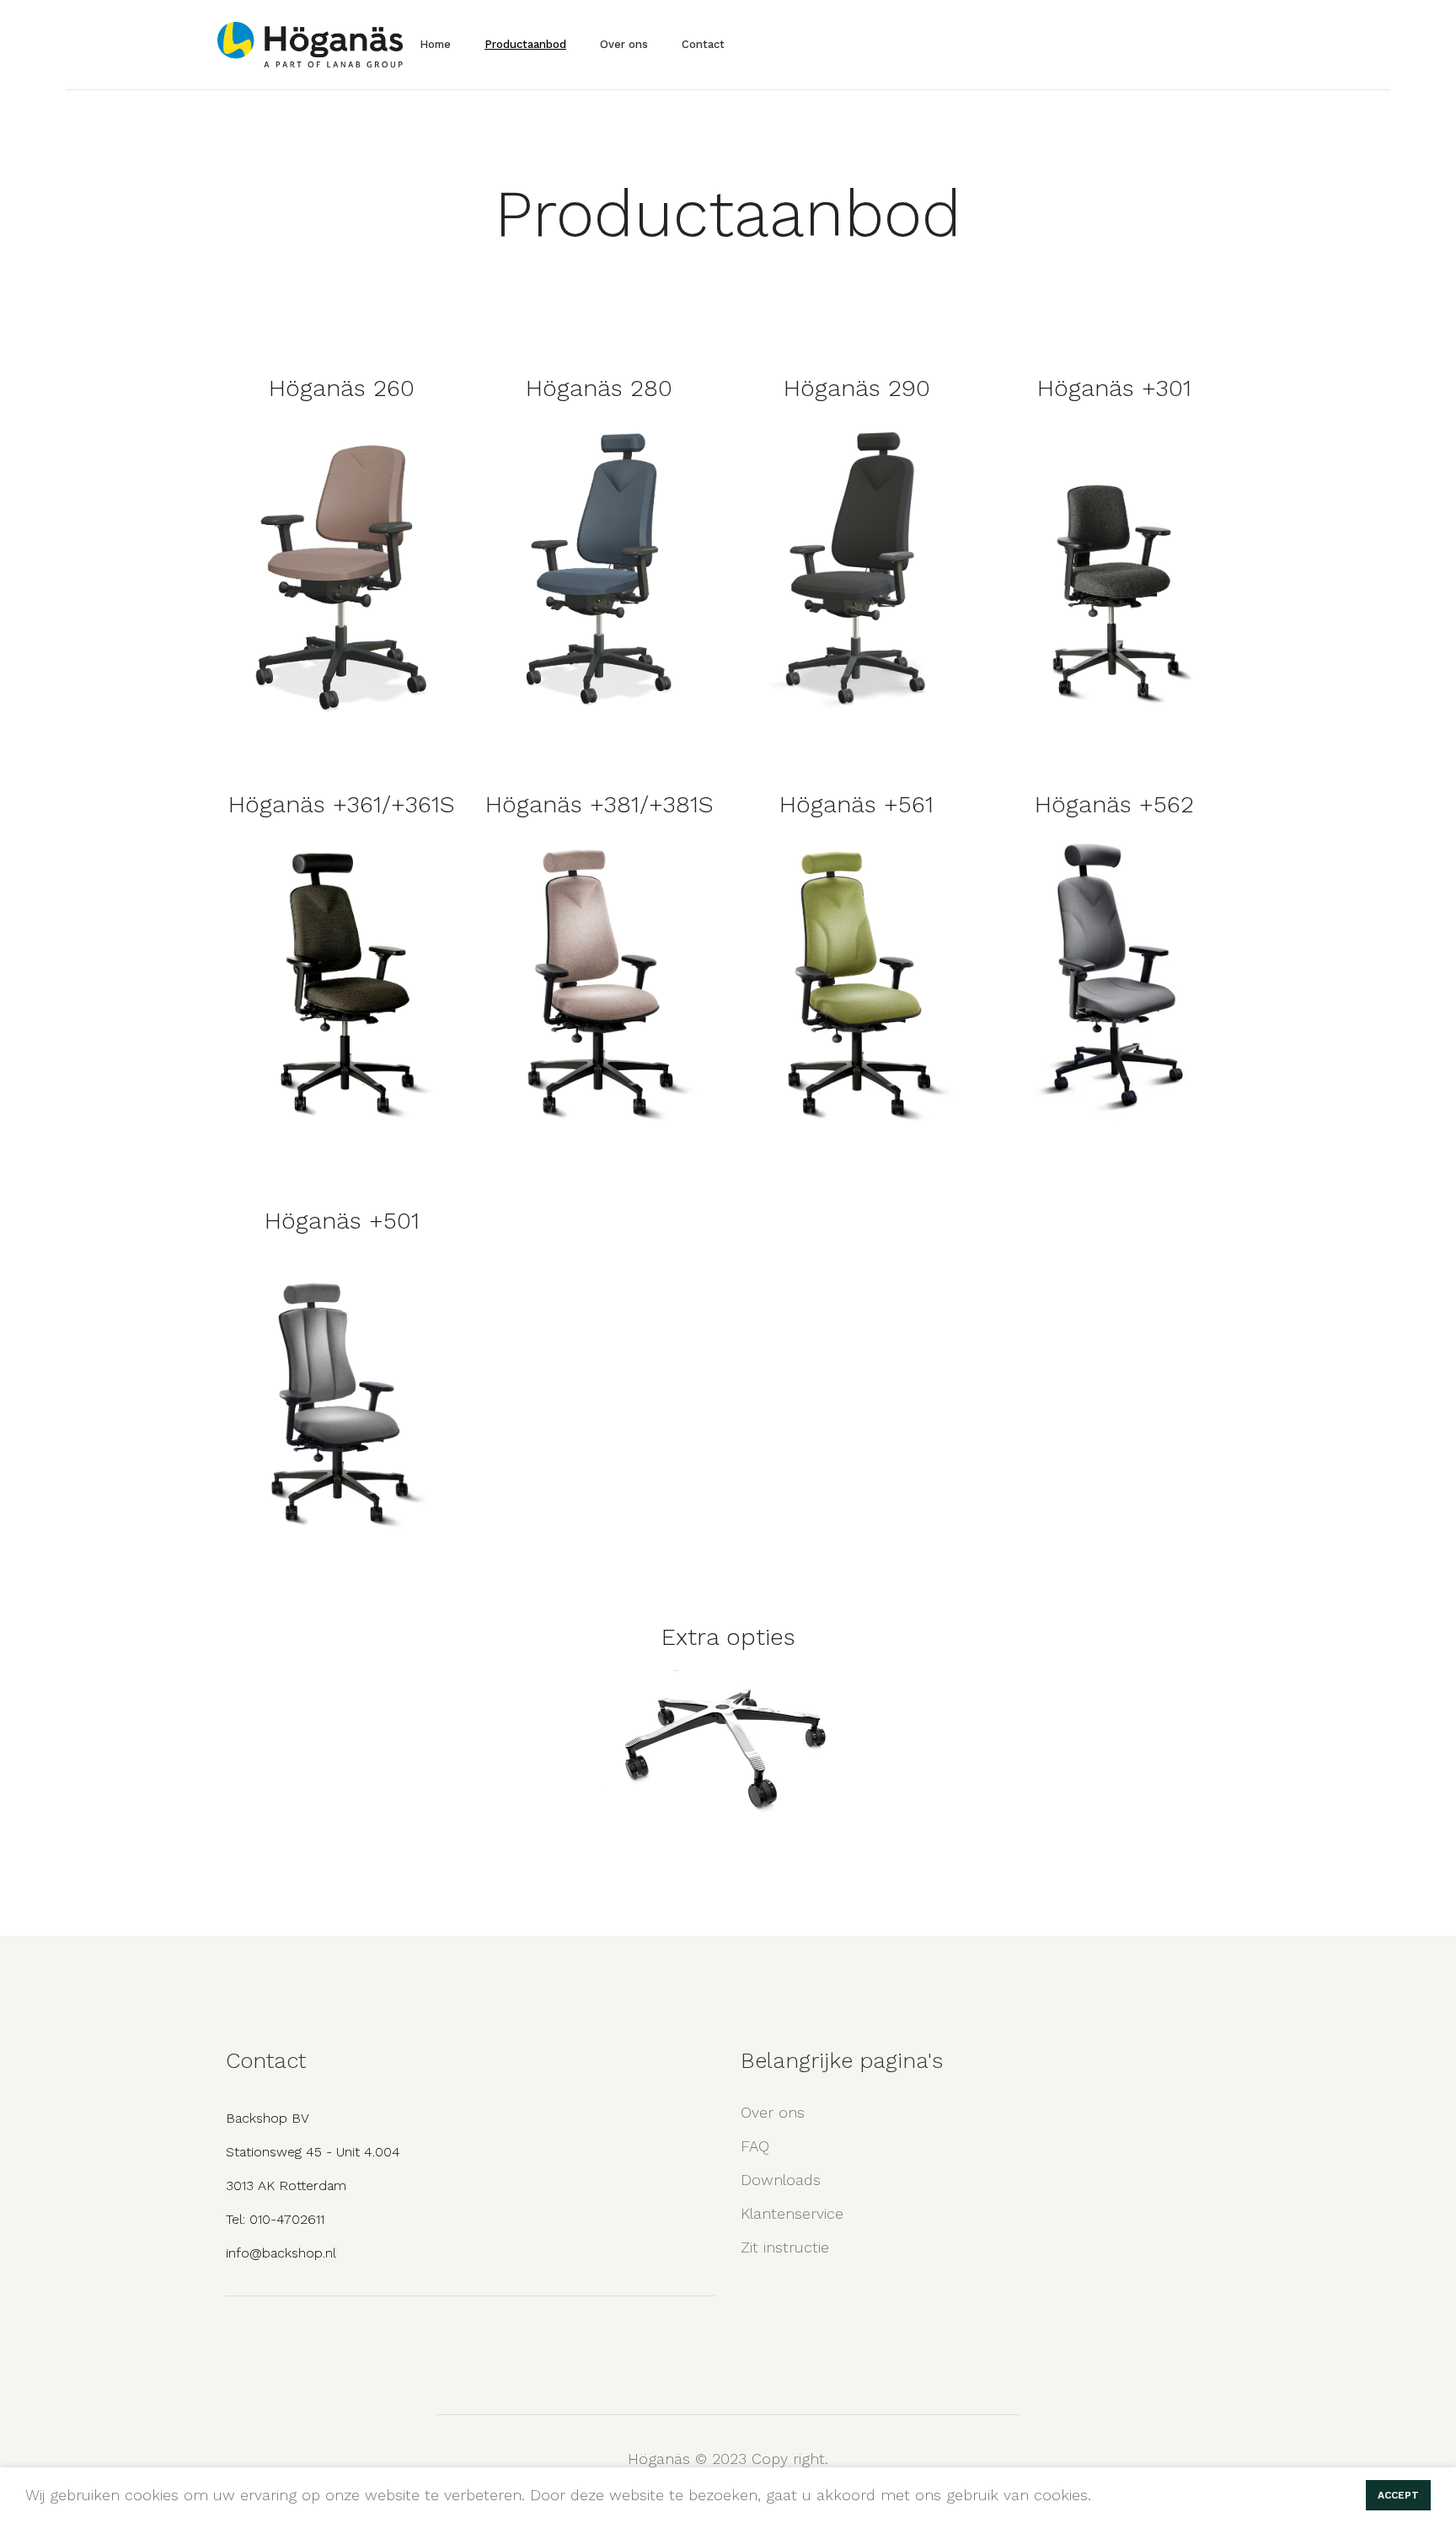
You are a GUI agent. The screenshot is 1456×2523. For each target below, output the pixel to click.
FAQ (755, 2146)
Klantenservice (792, 2213)
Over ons (773, 2112)
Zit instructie (785, 2247)
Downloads (781, 2180)
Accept (1398, 2495)
